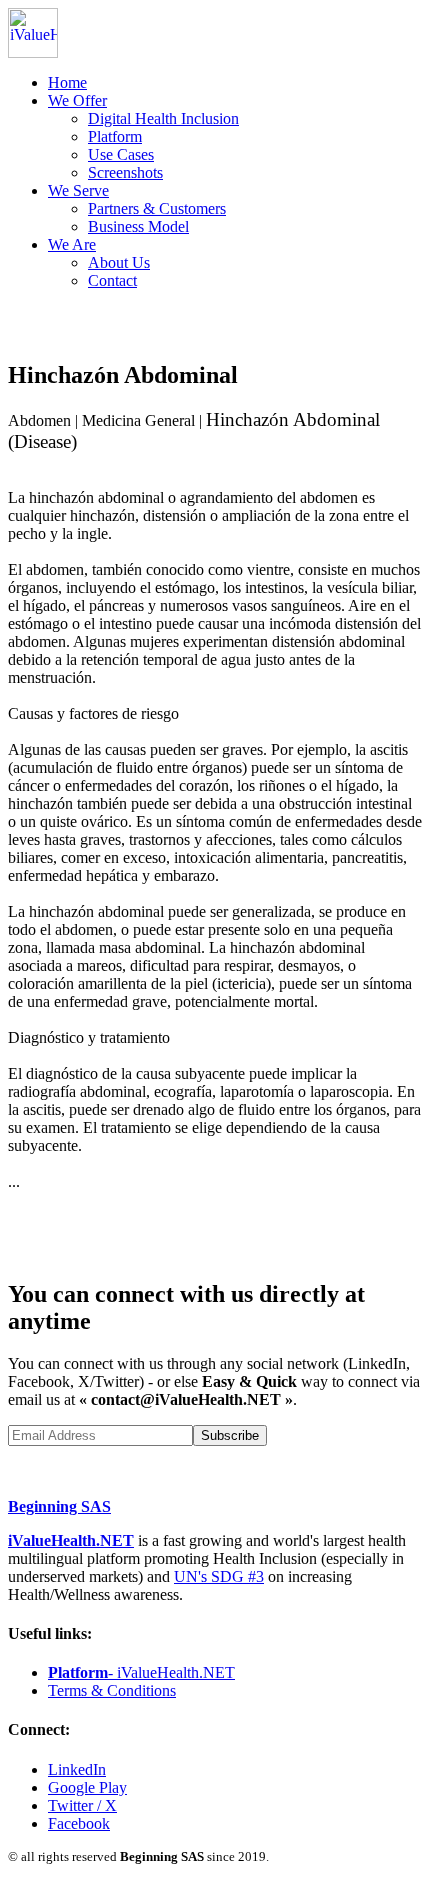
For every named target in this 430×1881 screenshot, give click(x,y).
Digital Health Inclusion (163, 118)
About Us (119, 262)
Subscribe (230, 1435)
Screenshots (125, 172)
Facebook (79, 1823)
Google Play (87, 1787)
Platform (115, 136)
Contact (112, 280)
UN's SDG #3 (219, 1576)
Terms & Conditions (112, 1690)
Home (67, 82)
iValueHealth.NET (71, 1540)
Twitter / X (82, 1805)
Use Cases (121, 154)
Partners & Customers (157, 208)
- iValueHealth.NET (141, 1672)
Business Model (138, 226)
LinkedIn (77, 1769)
